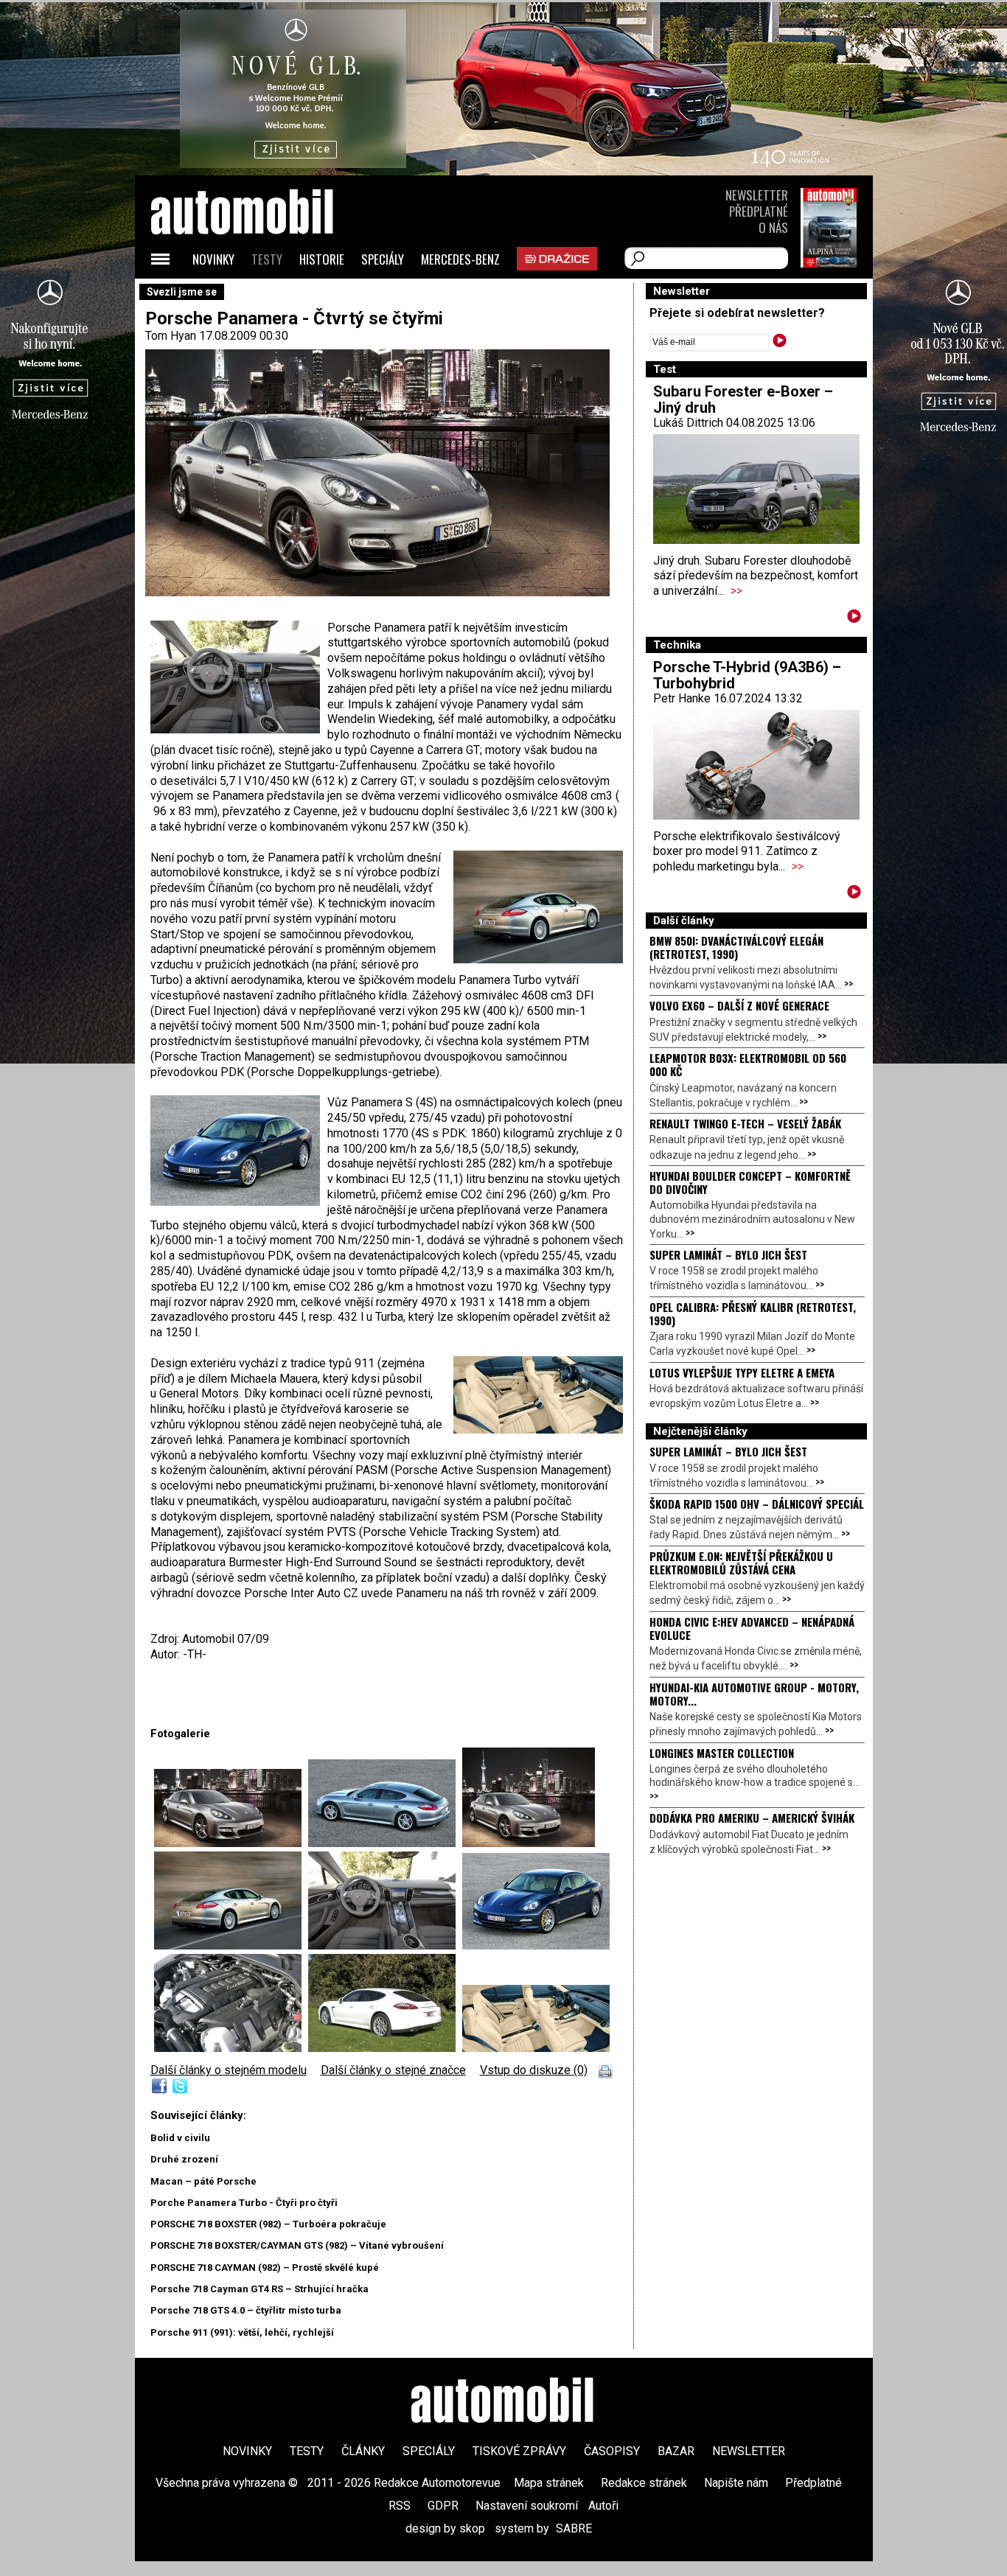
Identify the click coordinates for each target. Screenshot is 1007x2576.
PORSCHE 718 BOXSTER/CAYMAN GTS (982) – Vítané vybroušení (297, 2245)
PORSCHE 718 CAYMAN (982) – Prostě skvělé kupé (265, 2268)
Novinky (213, 259)
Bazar (676, 2451)
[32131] (231, 2048)
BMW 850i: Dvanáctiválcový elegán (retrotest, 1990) (736, 947)
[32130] (536, 1945)
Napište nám (736, 2483)
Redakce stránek (644, 2483)
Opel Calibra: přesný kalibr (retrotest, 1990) (753, 1313)
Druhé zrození (184, 2159)
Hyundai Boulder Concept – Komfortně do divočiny (750, 1182)
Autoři (603, 2506)
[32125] (529, 1843)
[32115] (231, 1843)
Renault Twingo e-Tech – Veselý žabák (745, 1123)
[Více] (854, 619)
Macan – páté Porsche (203, 2181)
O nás (773, 227)
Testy (267, 259)
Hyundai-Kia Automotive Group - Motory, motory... (754, 1694)
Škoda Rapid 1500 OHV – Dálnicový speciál (757, 1504)
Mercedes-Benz (460, 259)
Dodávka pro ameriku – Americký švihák (752, 1818)
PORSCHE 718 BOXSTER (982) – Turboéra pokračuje (268, 2224)
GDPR (443, 2506)
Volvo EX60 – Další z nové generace (739, 1005)
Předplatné (759, 211)
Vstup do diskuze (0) (534, 2070)
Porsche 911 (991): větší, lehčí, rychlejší (242, 2332)
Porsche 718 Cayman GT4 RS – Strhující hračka (259, 2289)
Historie (322, 259)
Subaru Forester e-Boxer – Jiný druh (743, 399)
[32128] (231, 1945)
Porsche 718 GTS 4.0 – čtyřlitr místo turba (246, 2310)
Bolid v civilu (180, 2138)
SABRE (574, 2528)
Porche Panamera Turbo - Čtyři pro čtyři (244, 2203)
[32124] (385, 1843)
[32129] (385, 1945)
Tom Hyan (171, 336)
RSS (400, 2506)
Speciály (383, 259)
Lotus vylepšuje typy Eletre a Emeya (742, 1372)
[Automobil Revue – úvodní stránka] (262, 295)
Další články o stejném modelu (229, 2070)
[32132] (385, 2048)
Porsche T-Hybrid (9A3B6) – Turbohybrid (747, 675)
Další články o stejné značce (393, 2070)
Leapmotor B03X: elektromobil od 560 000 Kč (748, 1064)
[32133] (536, 2048)
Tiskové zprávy (519, 2451)
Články (363, 2451)
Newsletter (757, 195)
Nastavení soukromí (527, 2506)
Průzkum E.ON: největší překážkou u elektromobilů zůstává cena (741, 1563)
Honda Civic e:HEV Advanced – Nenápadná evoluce (752, 1628)
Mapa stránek (549, 2483)
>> (736, 591)
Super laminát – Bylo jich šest (728, 1254)
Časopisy (612, 2451)
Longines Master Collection (722, 1753)
